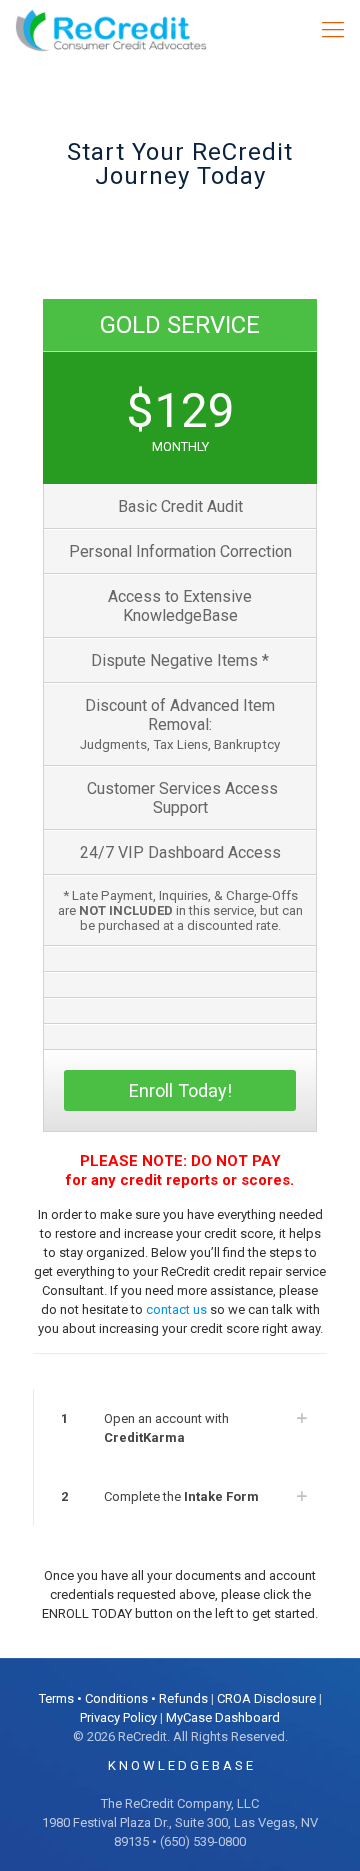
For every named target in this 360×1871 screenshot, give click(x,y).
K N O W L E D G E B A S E (180, 1765)
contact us (176, 1309)
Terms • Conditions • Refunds (123, 1698)
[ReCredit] (124, 30)
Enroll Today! (180, 1090)
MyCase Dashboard (223, 1717)
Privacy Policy (118, 1717)
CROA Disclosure (266, 1698)
